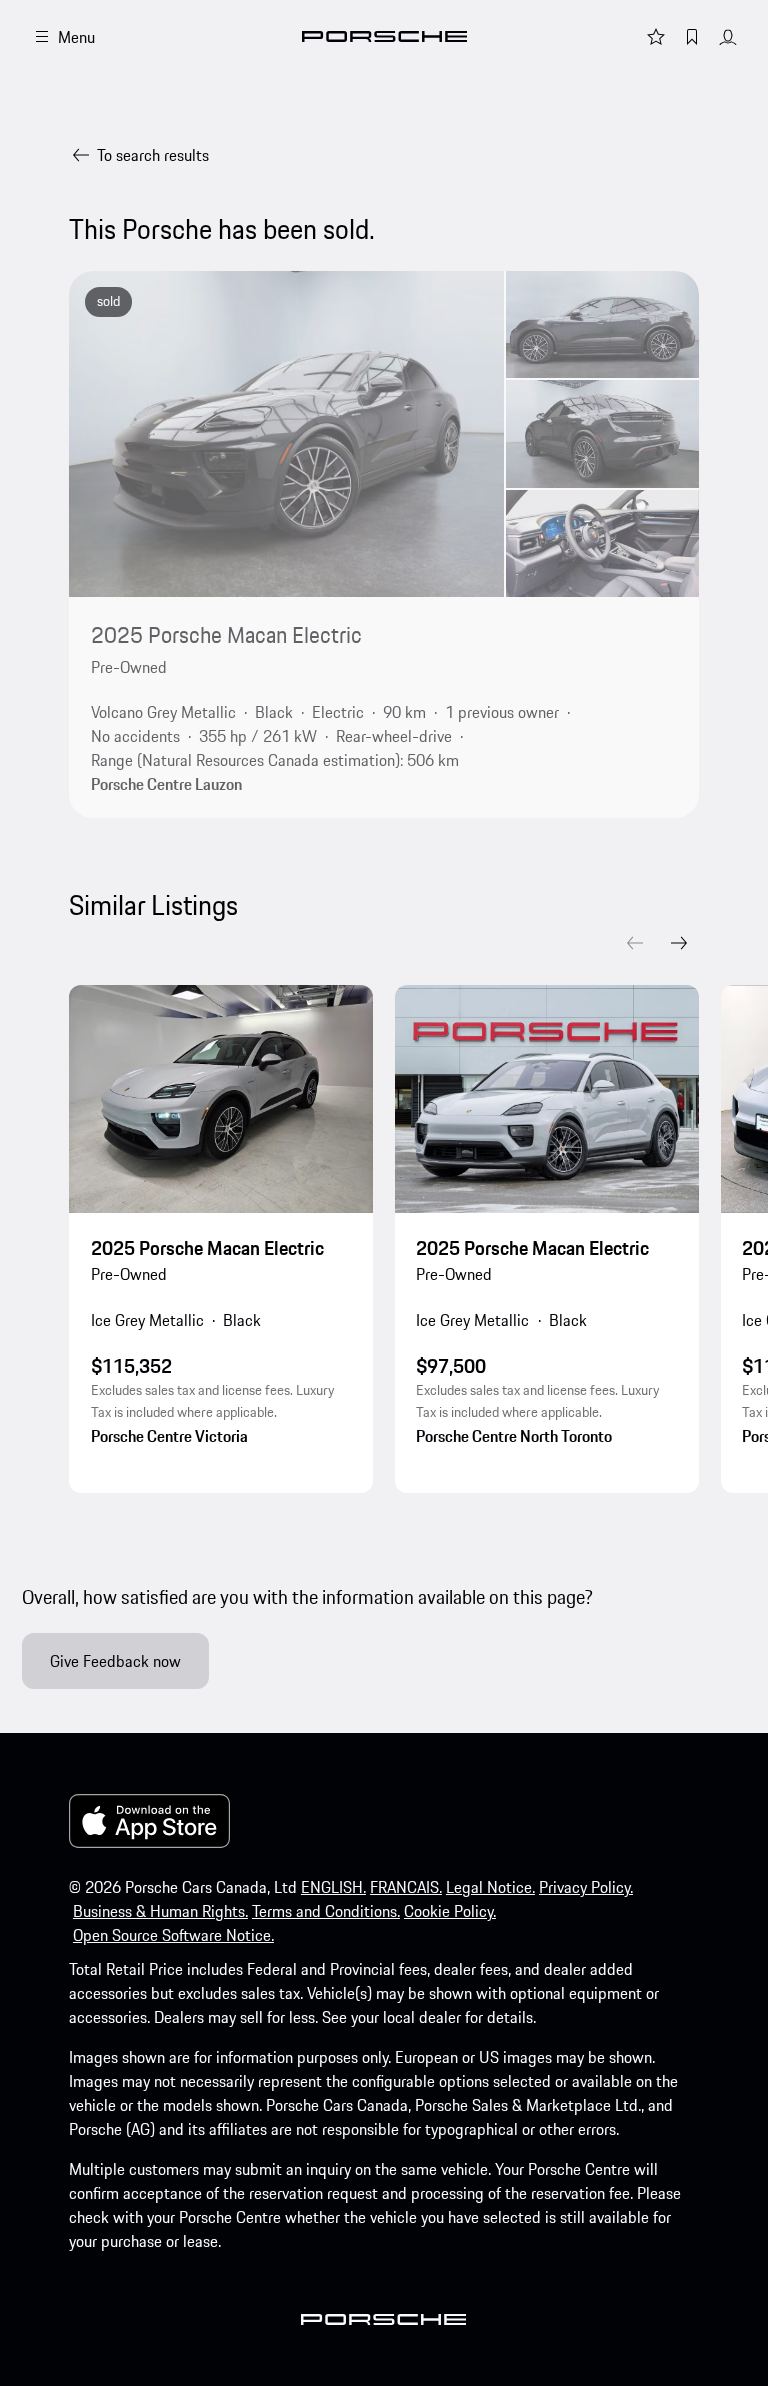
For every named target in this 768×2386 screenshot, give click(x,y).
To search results (153, 155)
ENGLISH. (333, 1887)
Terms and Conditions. (326, 1911)
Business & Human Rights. (160, 1911)
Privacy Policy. (586, 1887)
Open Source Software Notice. (173, 1935)
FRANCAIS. (406, 1887)
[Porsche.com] (384, 36)
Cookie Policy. (450, 1911)
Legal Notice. (490, 1887)
